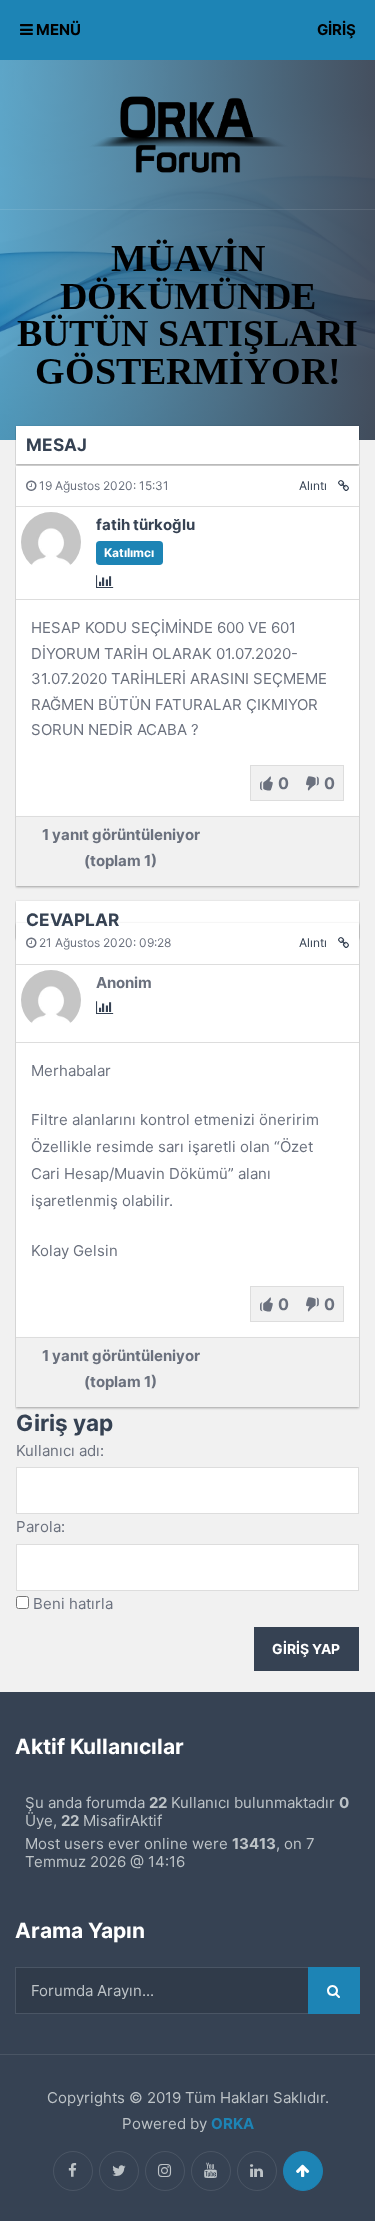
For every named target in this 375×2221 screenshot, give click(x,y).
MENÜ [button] (57, 29)
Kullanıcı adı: (60, 1450)
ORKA (232, 2123)
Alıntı (313, 485)
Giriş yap (306, 1649)
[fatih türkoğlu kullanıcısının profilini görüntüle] (51, 566)
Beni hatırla (73, 1603)
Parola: (40, 1526)
